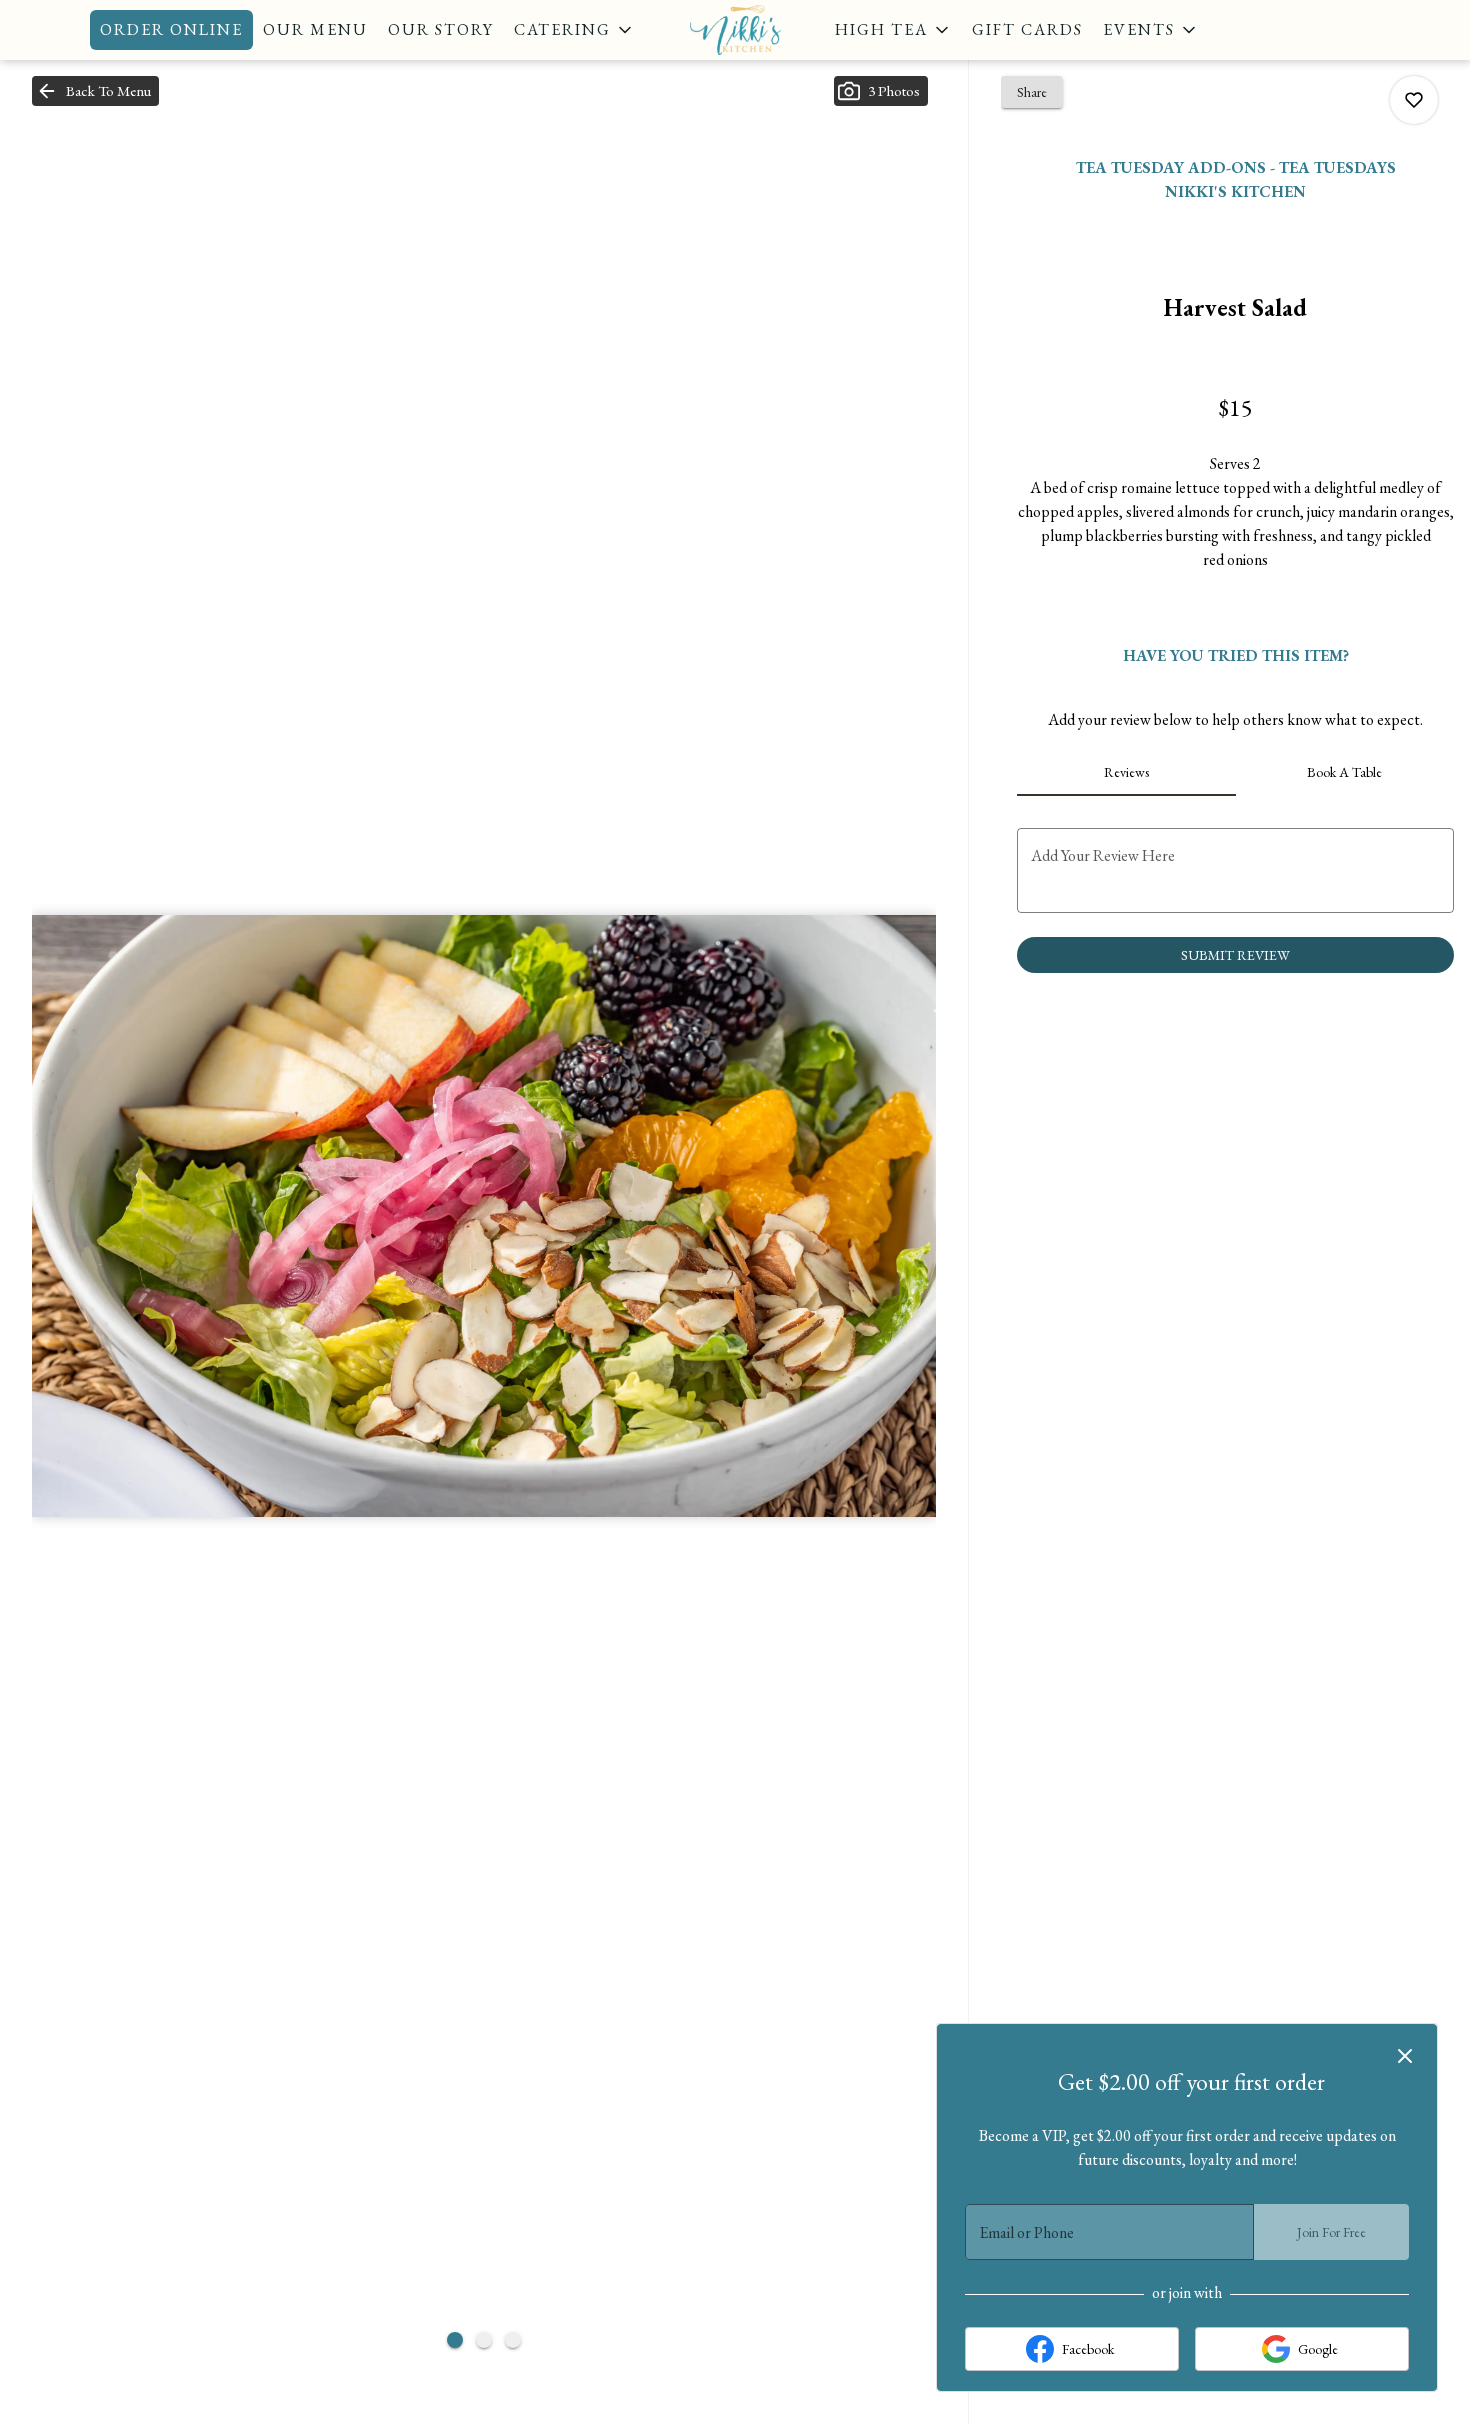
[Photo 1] (455, 2340)
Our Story (441, 29)
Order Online (171, 29)
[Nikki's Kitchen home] (735, 30)
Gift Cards (1027, 29)
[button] (574, 30)
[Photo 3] (513, 2340)
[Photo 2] (484, 2340)
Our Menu (315, 29)
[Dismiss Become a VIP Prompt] (1405, 2056)
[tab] (1126, 772)
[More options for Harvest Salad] (1414, 100)
